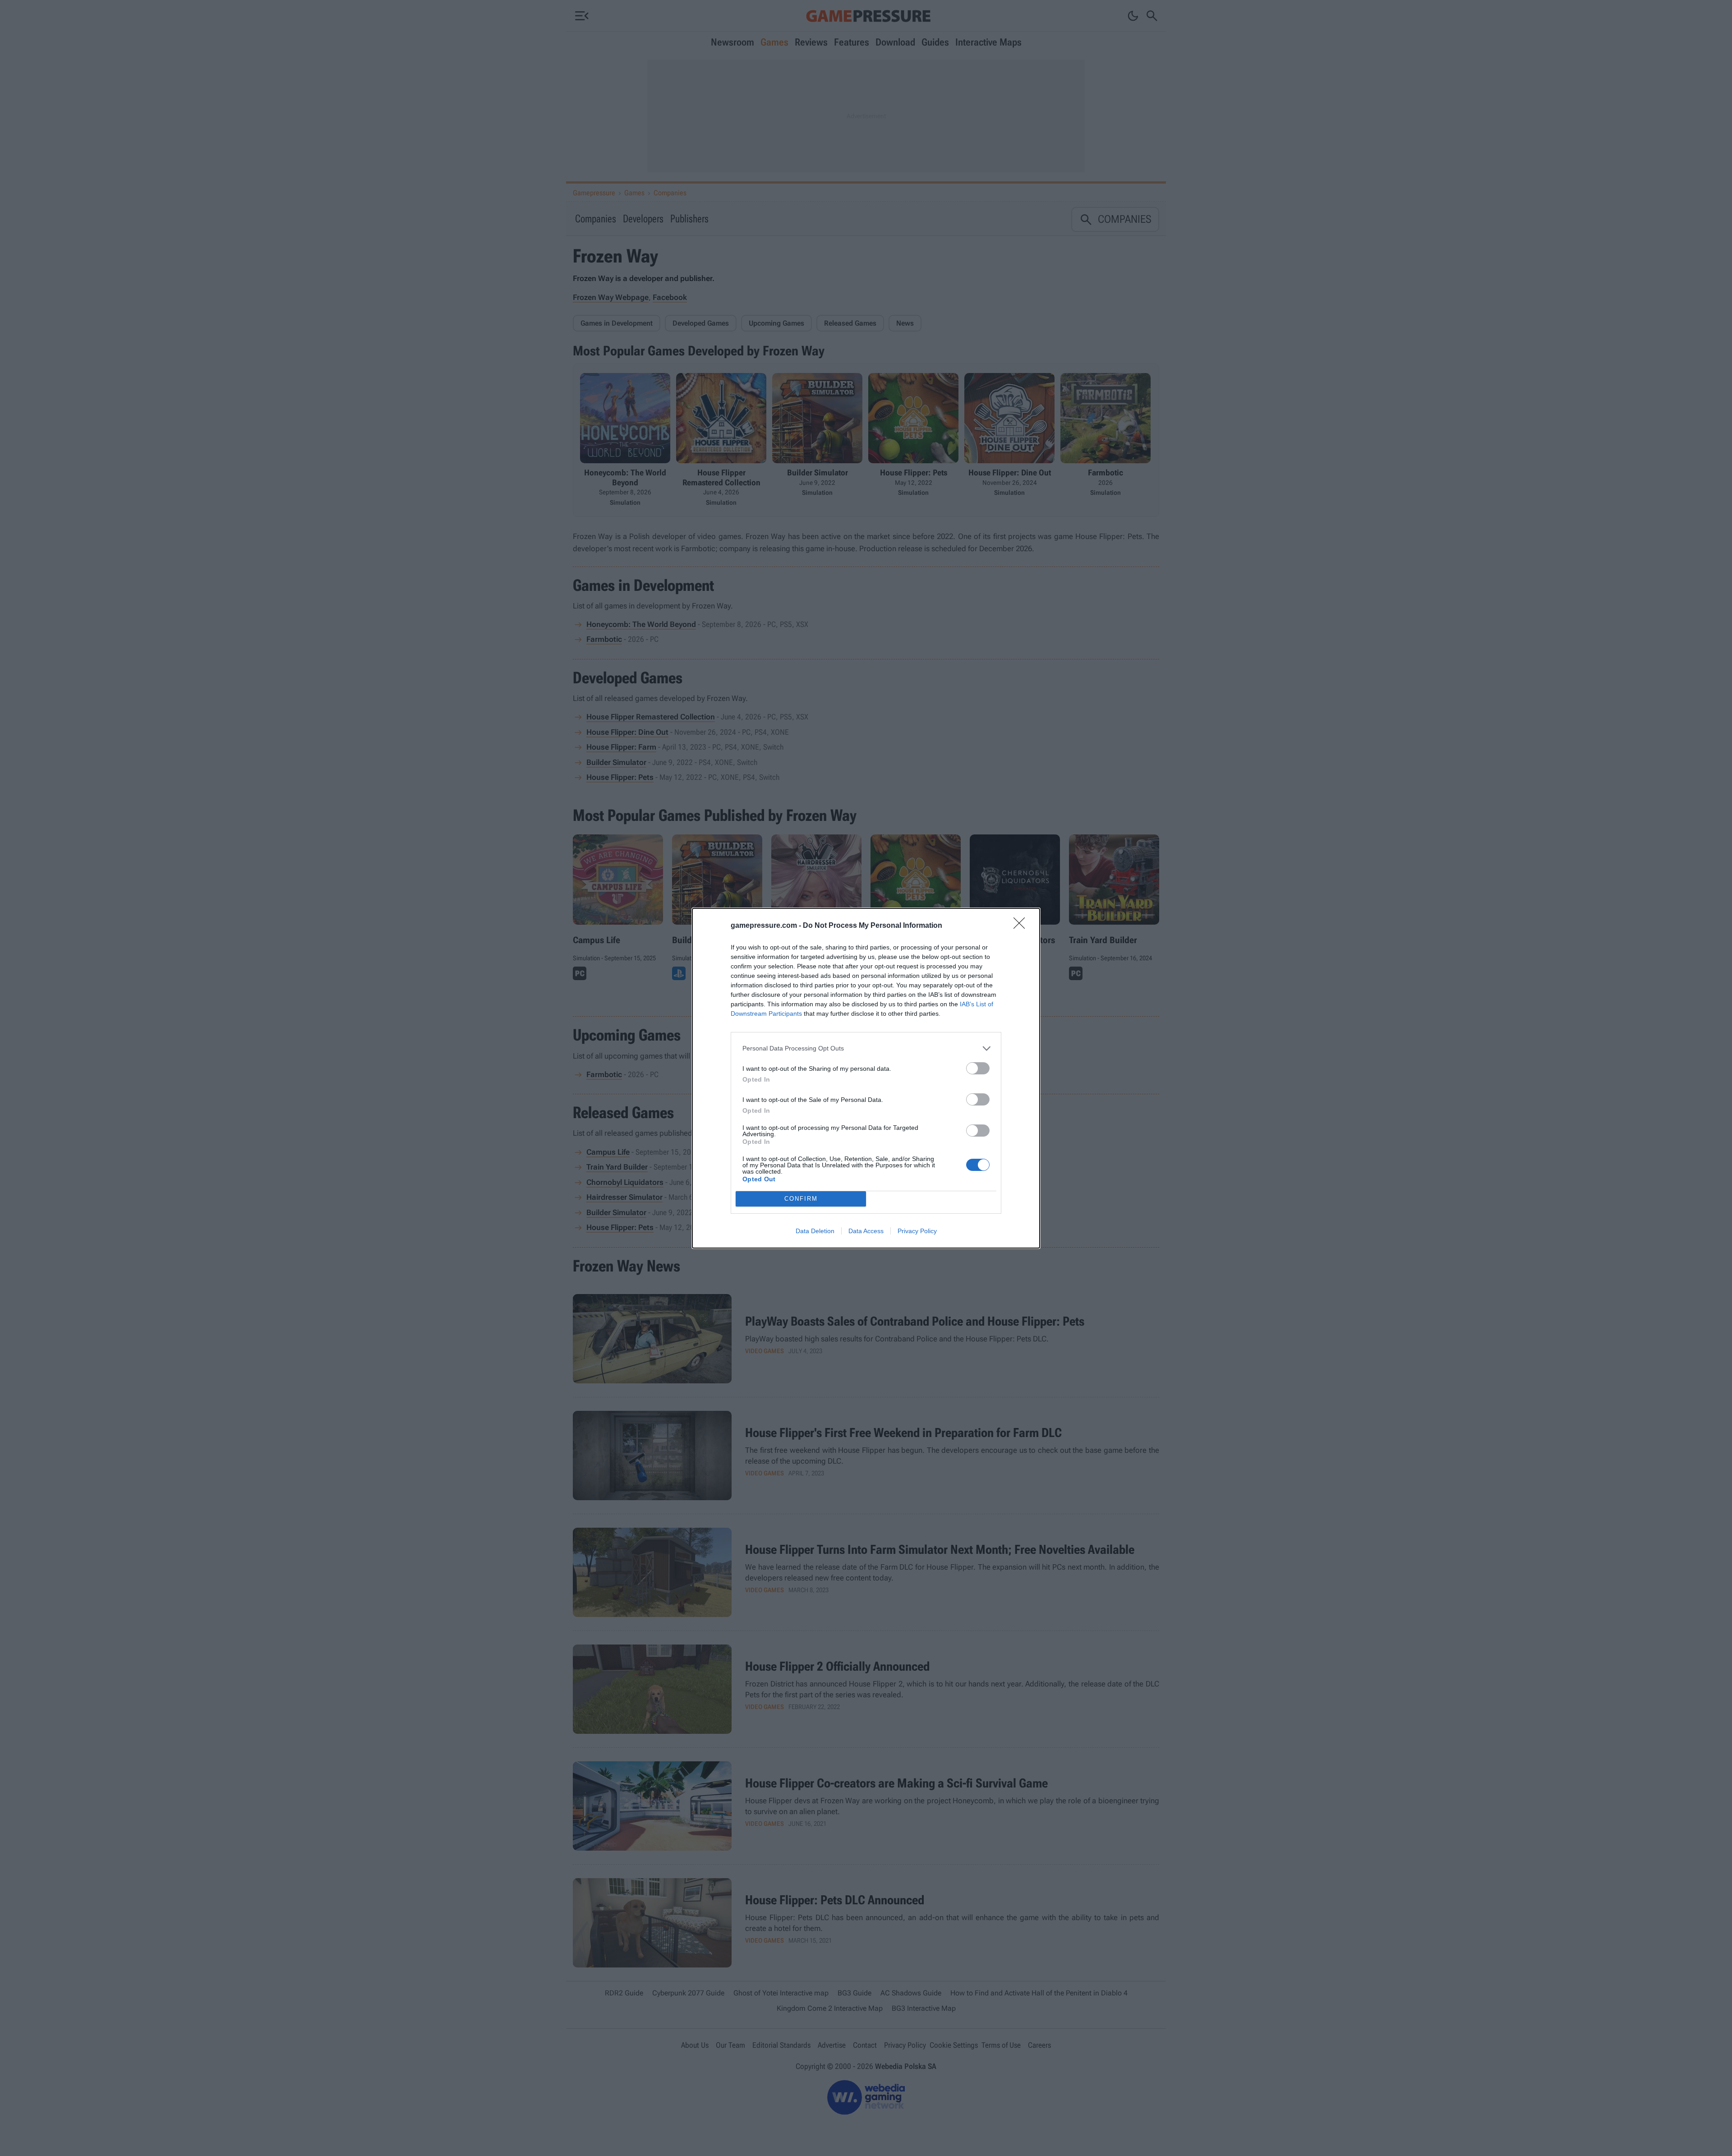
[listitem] (866, 1048)
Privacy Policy (917, 1231)
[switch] (978, 1068)
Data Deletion (815, 1231)
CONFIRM (801, 1199)
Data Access (866, 1231)
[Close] (1022, 926)
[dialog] (866, 1078)
